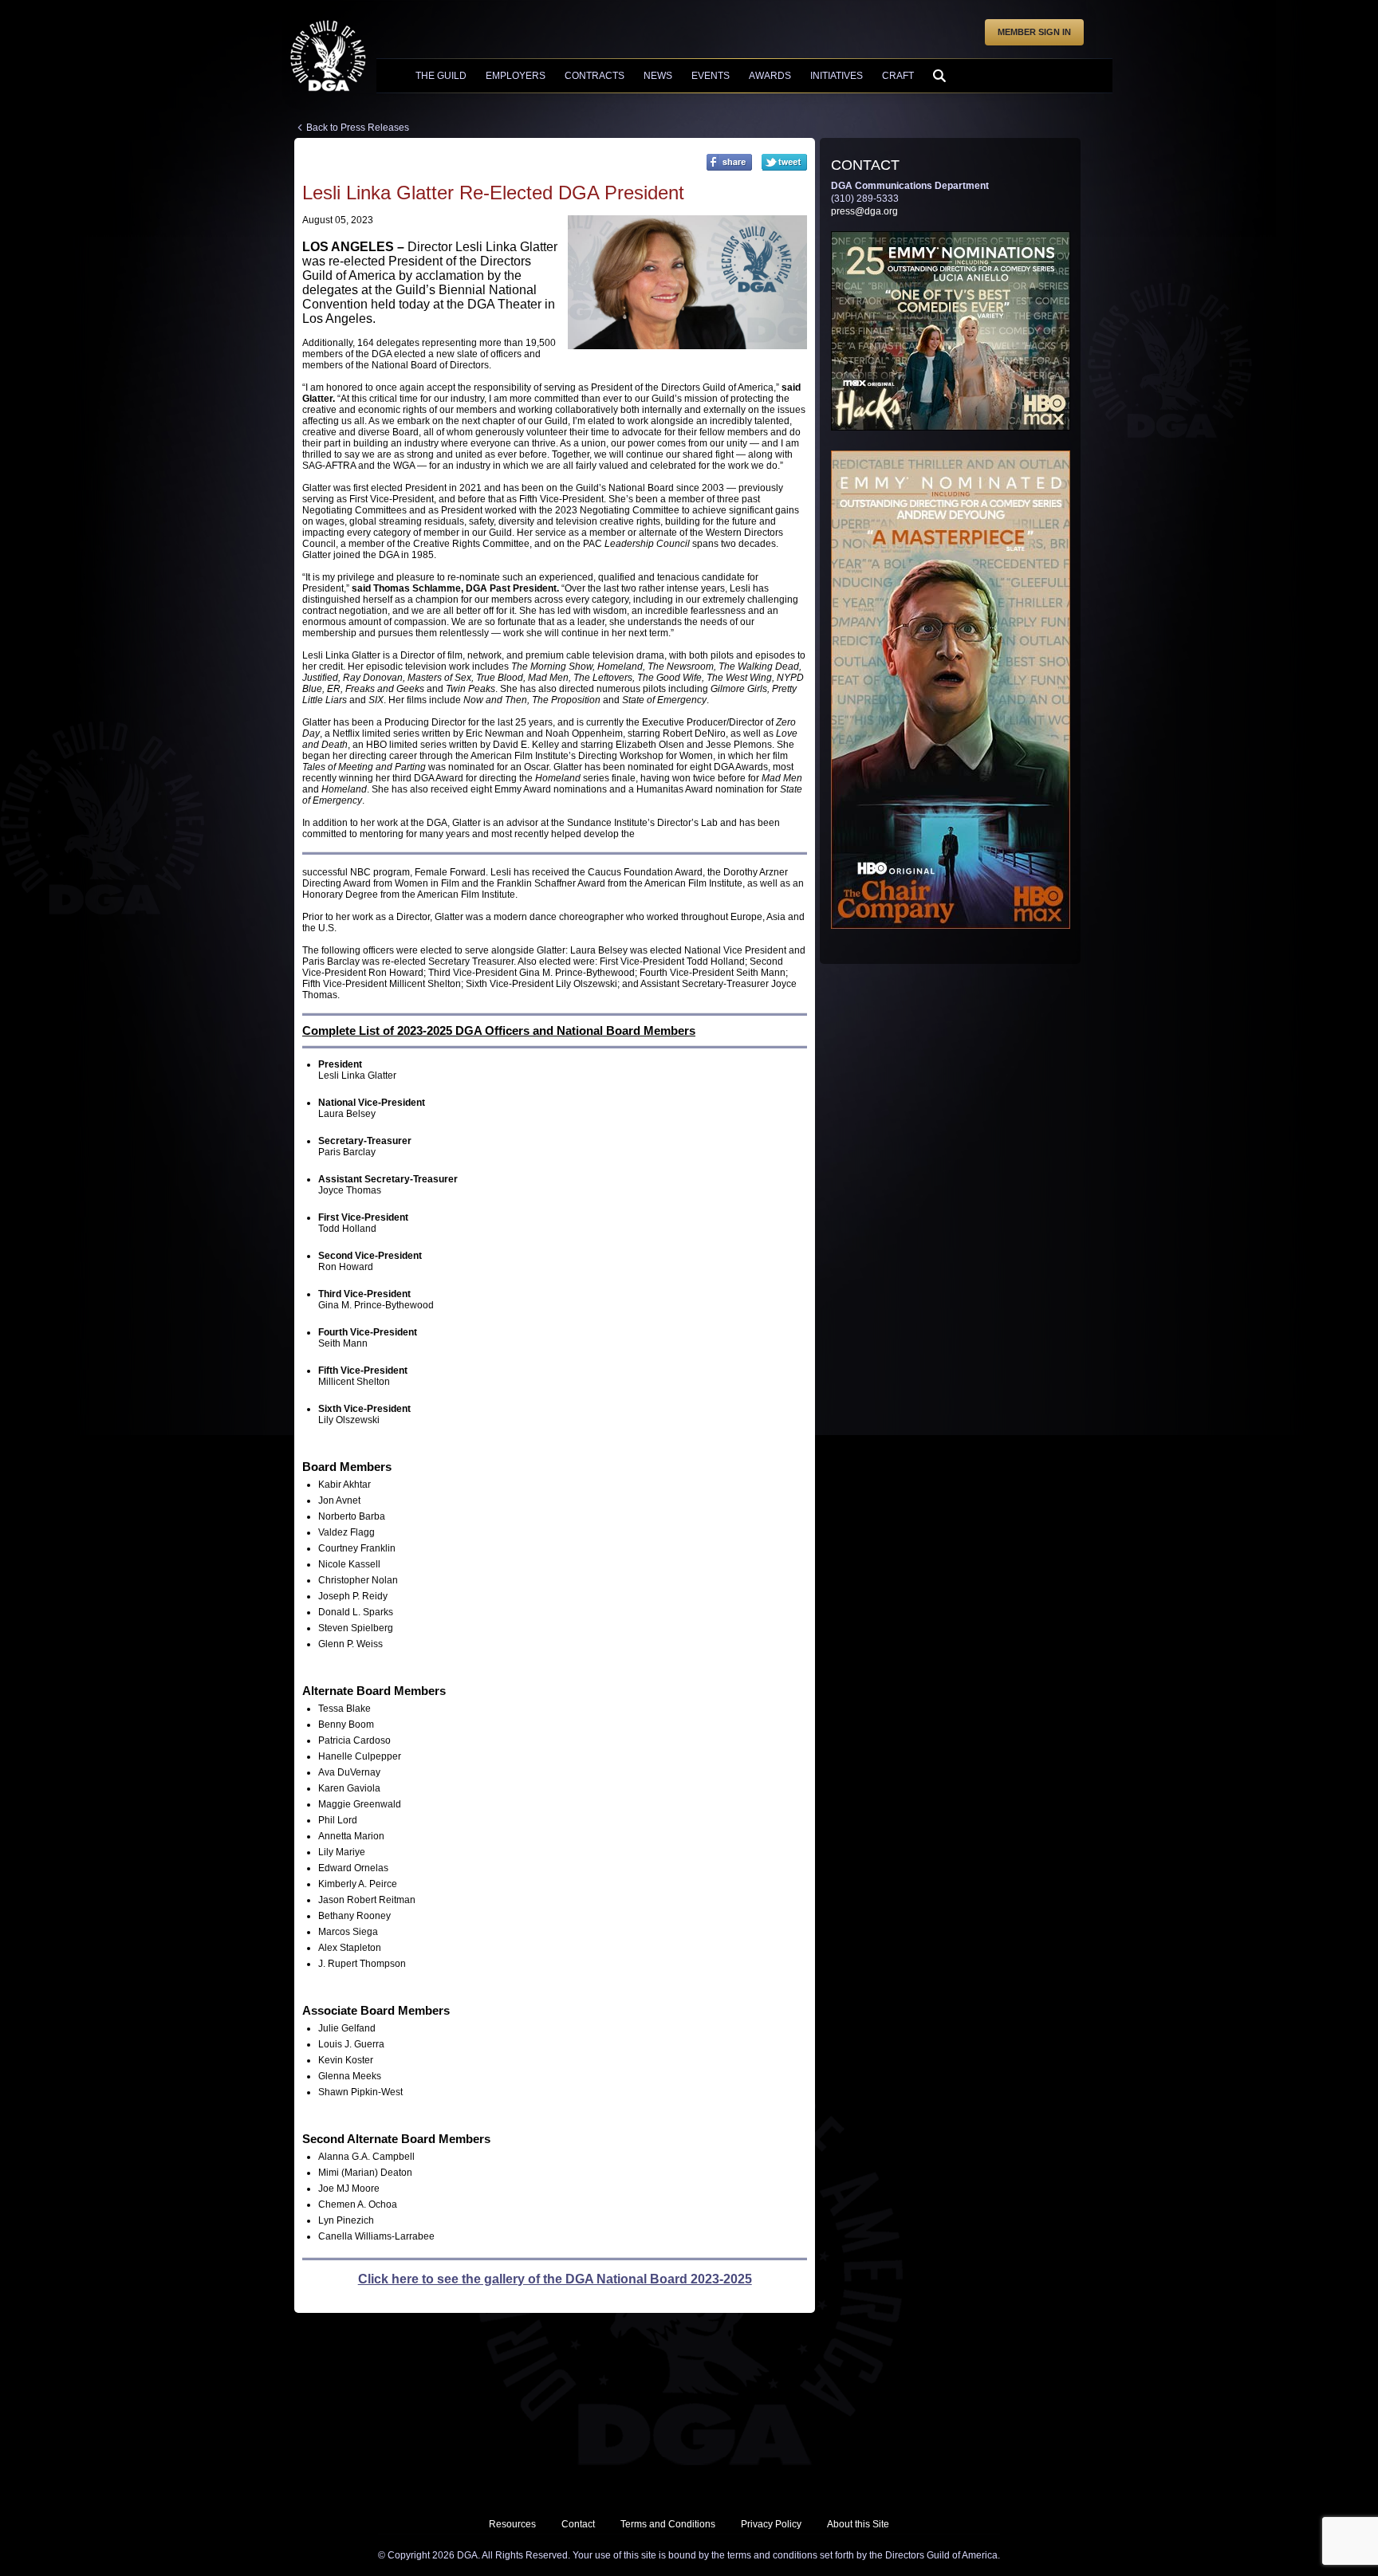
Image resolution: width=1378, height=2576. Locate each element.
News (658, 76)
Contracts (595, 76)
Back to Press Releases (358, 128)
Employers (516, 76)
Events (711, 76)
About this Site (858, 2524)
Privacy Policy (771, 2524)
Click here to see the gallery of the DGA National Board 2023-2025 (555, 2279)
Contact (578, 2524)
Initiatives (837, 76)
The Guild (441, 76)
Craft (898, 76)
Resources (512, 2524)
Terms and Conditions (668, 2524)
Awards (770, 76)
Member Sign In (1034, 32)
